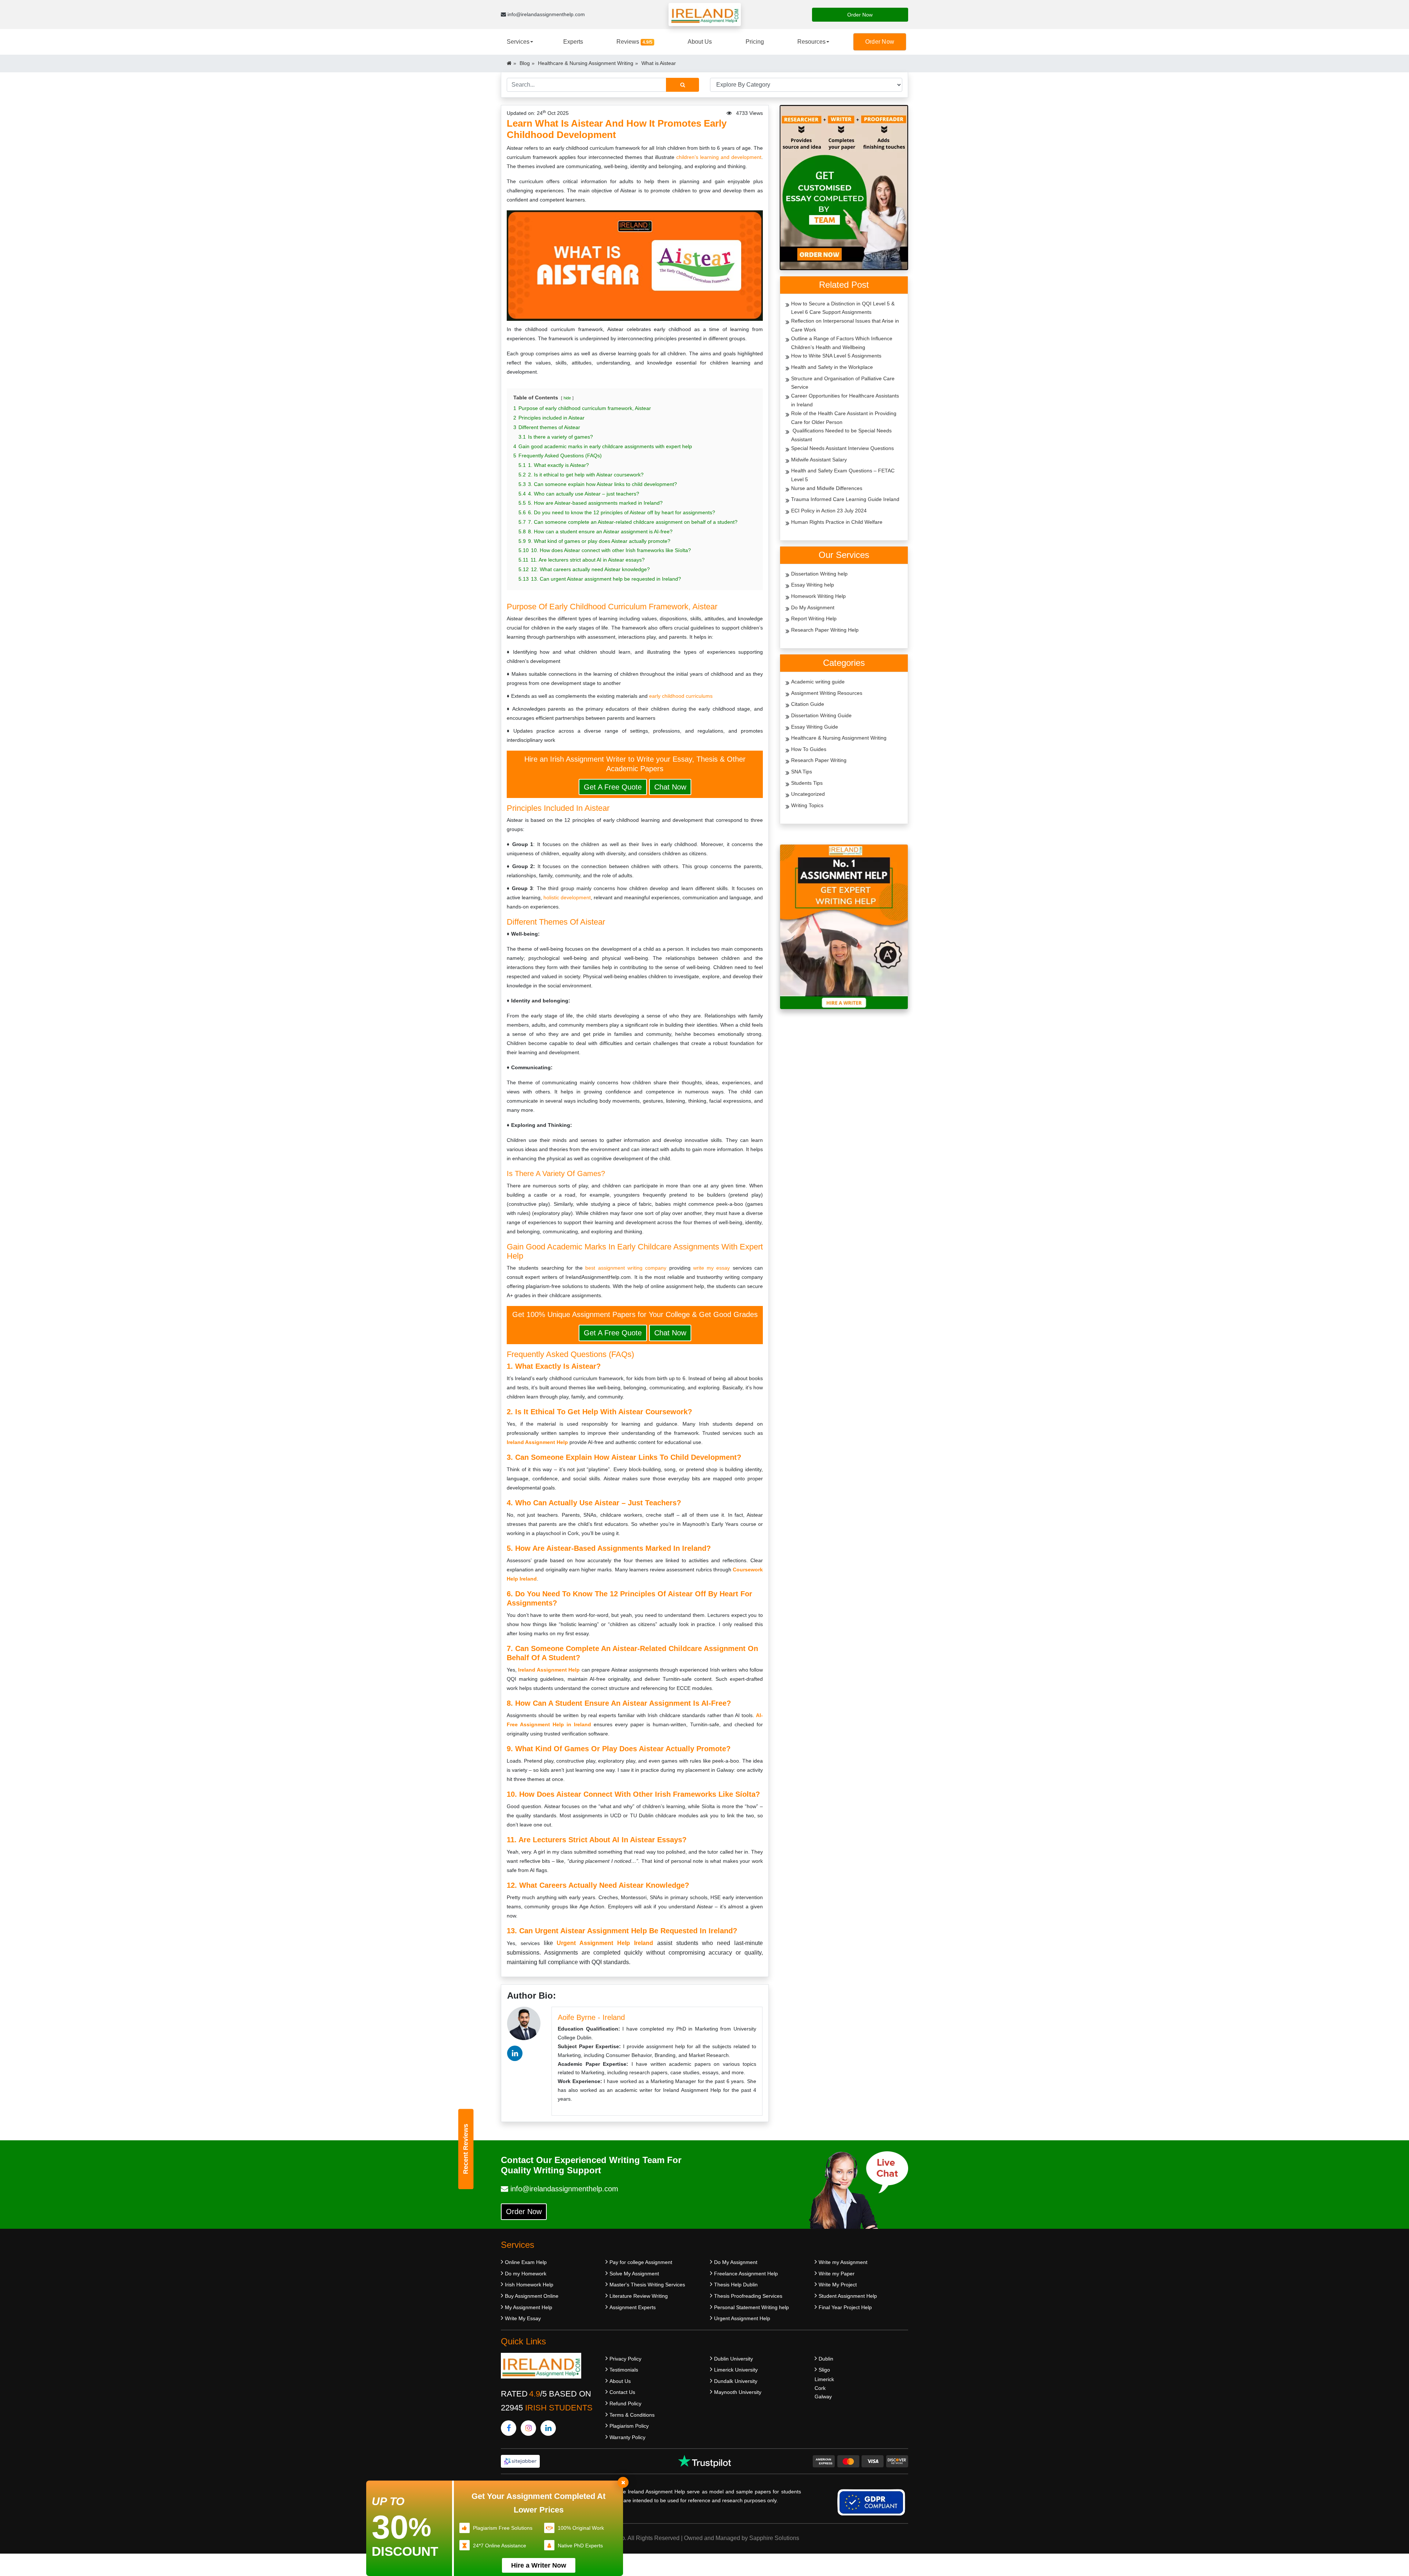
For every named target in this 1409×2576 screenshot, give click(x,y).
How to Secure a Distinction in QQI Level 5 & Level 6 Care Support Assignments (843, 308)
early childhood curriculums (681, 696)
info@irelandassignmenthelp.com (545, 14)
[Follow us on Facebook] (509, 2428)
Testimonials (624, 2370)
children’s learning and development (718, 157)
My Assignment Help (529, 2307)
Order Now (860, 15)
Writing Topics (807, 805)
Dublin (826, 2359)
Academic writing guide (818, 682)
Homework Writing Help (818, 596)
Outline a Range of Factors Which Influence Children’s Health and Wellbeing (842, 343)
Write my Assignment (843, 2262)
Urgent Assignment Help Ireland (605, 1943)
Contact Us (622, 2392)
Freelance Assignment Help (746, 2274)
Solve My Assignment (634, 2274)
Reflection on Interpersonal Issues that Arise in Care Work (845, 325)
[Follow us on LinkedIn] (548, 2428)
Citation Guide (808, 704)
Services (518, 42)
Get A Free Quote (613, 787)
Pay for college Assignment (641, 2262)
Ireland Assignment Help (537, 1442)
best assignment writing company (626, 1268)
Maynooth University (738, 2392)
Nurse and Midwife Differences (827, 488)
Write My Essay (523, 2318)
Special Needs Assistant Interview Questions (842, 448)
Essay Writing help (813, 585)
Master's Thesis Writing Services (647, 2285)
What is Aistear (659, 63)
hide (567, 398)
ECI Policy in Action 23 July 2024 (829, 511)
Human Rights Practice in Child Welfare (837, 522)
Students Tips (807, 783)
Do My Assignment (813, 607)
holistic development (567, 897)
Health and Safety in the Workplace (832, 367)
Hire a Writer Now (539, 2565)
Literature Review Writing (639, 2296)
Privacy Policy (625, 2359)
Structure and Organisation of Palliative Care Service (843, 383)
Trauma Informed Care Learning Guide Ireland (845, 499)
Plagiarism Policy (629, 2426)
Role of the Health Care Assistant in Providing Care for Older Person (844, 418)
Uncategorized (808, 794)
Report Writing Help (814, 618)
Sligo (824, 2370)
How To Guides (809, 749)
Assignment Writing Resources (827, 693)
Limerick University (736, 2370)
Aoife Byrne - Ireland (591, 2017)
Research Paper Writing (819, 760)
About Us (700, 42)
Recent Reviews (466, 2149)
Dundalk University (736, 2381)
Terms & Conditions (632, 2415)
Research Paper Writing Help (825, 630)
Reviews (634, 42)
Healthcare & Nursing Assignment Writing (586, 63)
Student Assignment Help (848, 2296)
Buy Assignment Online (532, 2296)
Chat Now (670, 787)
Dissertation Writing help (819, 574)
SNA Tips (802, 772)
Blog (525, 63)
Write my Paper (837, 2274)
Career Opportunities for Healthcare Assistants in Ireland (845, 400)
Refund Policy (625, 2403)
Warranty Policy (627, 2437)
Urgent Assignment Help (742, 2318)
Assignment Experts (633, 2307)
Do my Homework (526, 2274)
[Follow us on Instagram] (528, 2428)
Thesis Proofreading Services (748, 2296)
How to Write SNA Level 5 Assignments (836, 356)
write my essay (712, 1268)
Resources (811, 42)
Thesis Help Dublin (736, 2285)
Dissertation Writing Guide (821, 715)
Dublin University (733, 2359)
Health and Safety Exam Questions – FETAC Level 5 (843, 475)
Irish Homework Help (529, 2285)
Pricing (755, 42)
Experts (573, 42)
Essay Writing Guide (815, 727)
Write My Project (838, 2285)
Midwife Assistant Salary (819, 460)
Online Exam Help (526, 2262)
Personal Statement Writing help (751, 2307)
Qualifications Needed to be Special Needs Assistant (841, 435)
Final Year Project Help (845, 2307)
